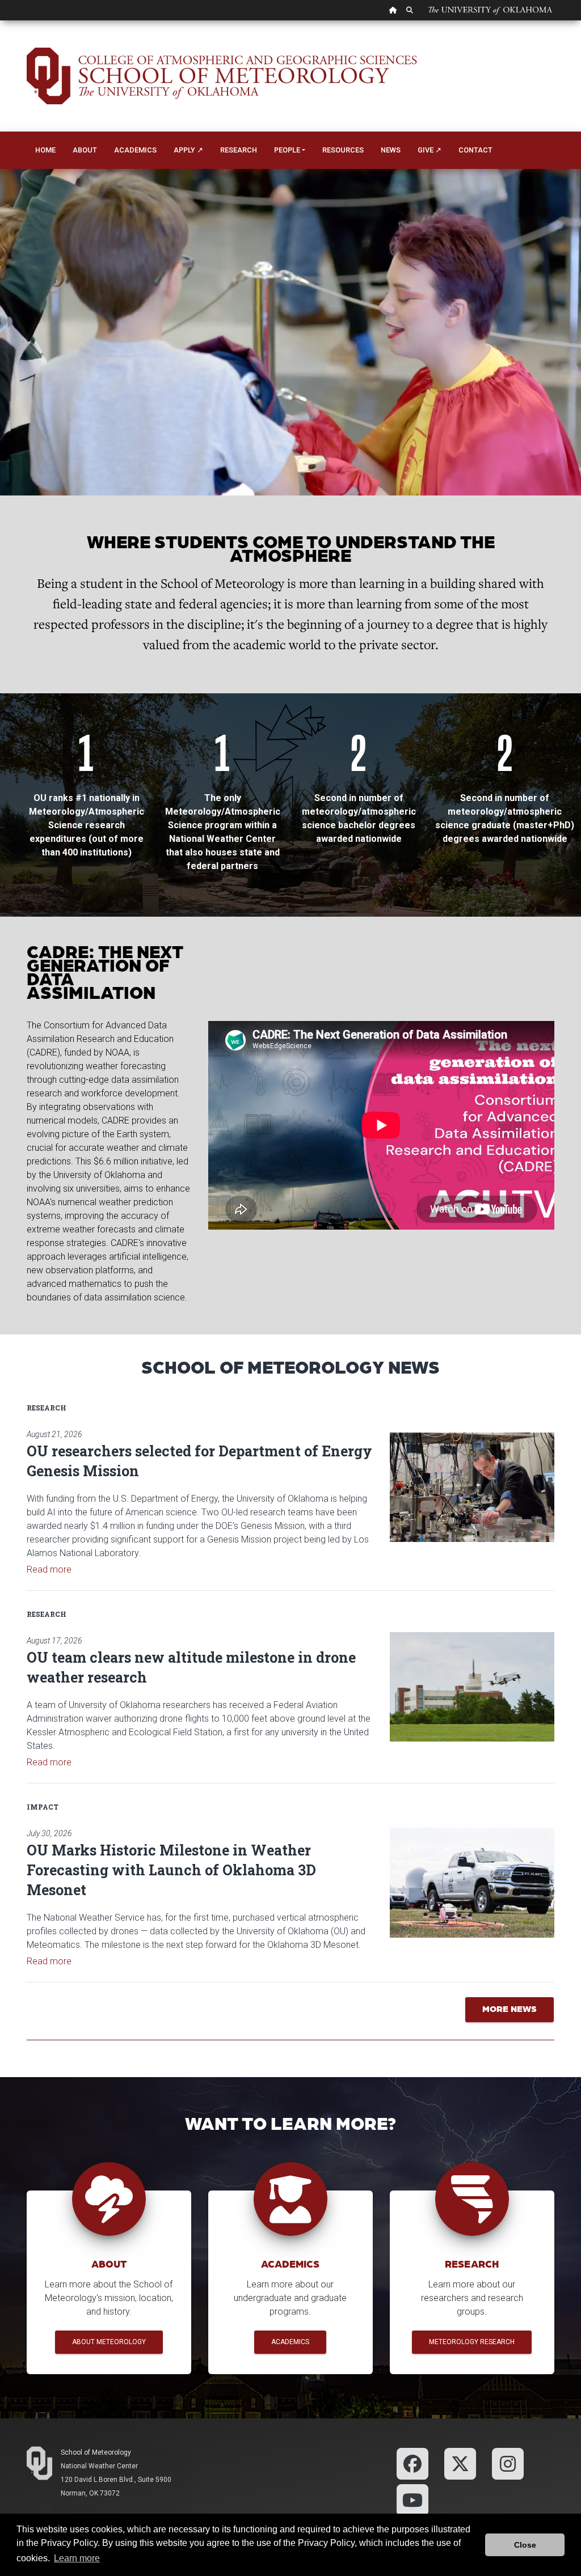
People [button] (287, 150)
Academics (135, 150)
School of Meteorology (96, 2452)
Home (45, 150)
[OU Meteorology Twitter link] (460, 2463)
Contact (475, 150)
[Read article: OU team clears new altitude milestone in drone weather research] (472, 1687)
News (391, 150)
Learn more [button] (77, 2558)
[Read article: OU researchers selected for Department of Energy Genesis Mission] (472, 1487)
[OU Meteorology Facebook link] (412, 2463)
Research (239, 150)
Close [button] (525, 2545)
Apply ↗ (188, 150)
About (85, 150)
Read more (49, 1569)
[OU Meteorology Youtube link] (412, 2499)
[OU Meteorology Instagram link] (508, 2463)
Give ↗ (430, 150)
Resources (343, 150)
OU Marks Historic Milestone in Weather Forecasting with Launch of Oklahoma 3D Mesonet (171, 1870)
